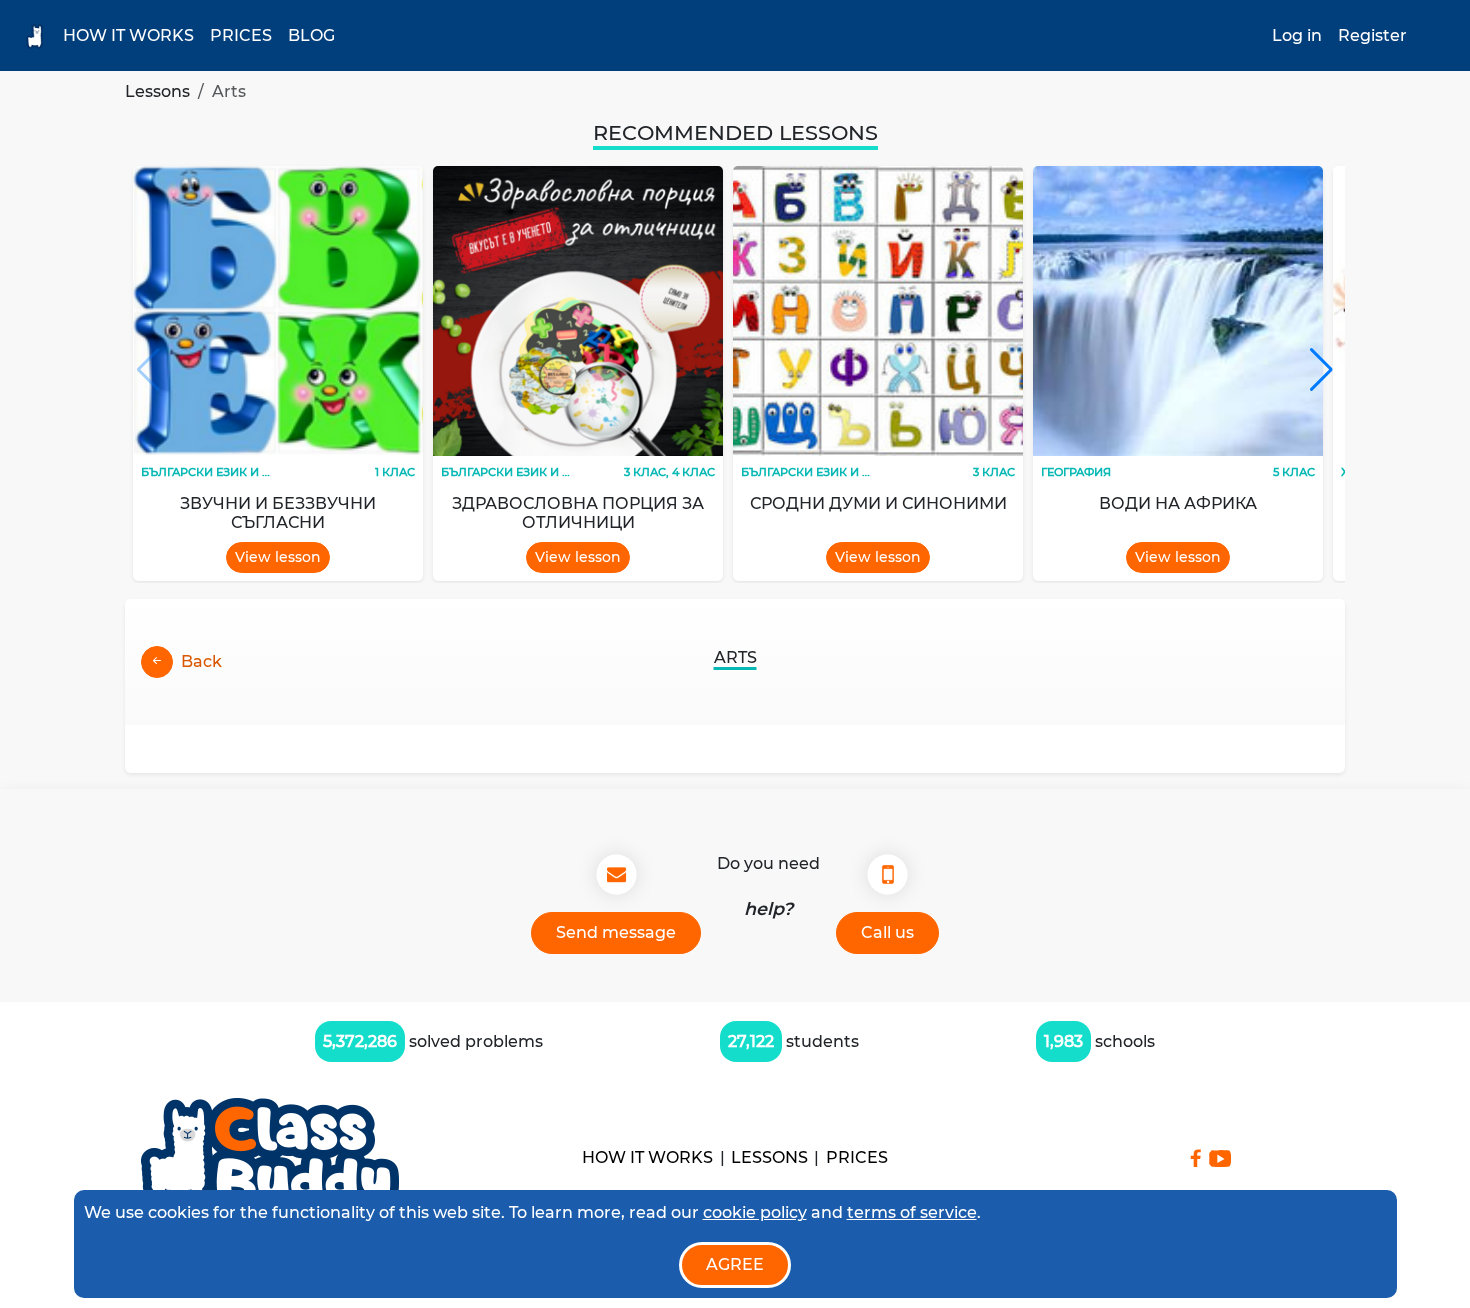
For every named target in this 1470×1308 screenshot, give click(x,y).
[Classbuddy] (270, 1158)
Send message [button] (616, 932)
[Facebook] (1195, 1158)
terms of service (912, 1212)
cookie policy (755, 1212)
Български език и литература (240, 472)
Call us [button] (887, 932)
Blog (311, 35)
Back (201, 661)
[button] (1321, 370)
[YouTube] (1220, 1158)
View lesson (278, 557)
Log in (1297, 35)
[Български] (1435, 35)
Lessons (157, 91)
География (1076, 472)
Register (1372, 35)
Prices (241, 35)
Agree (735, 1264)
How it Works (128, 35)
